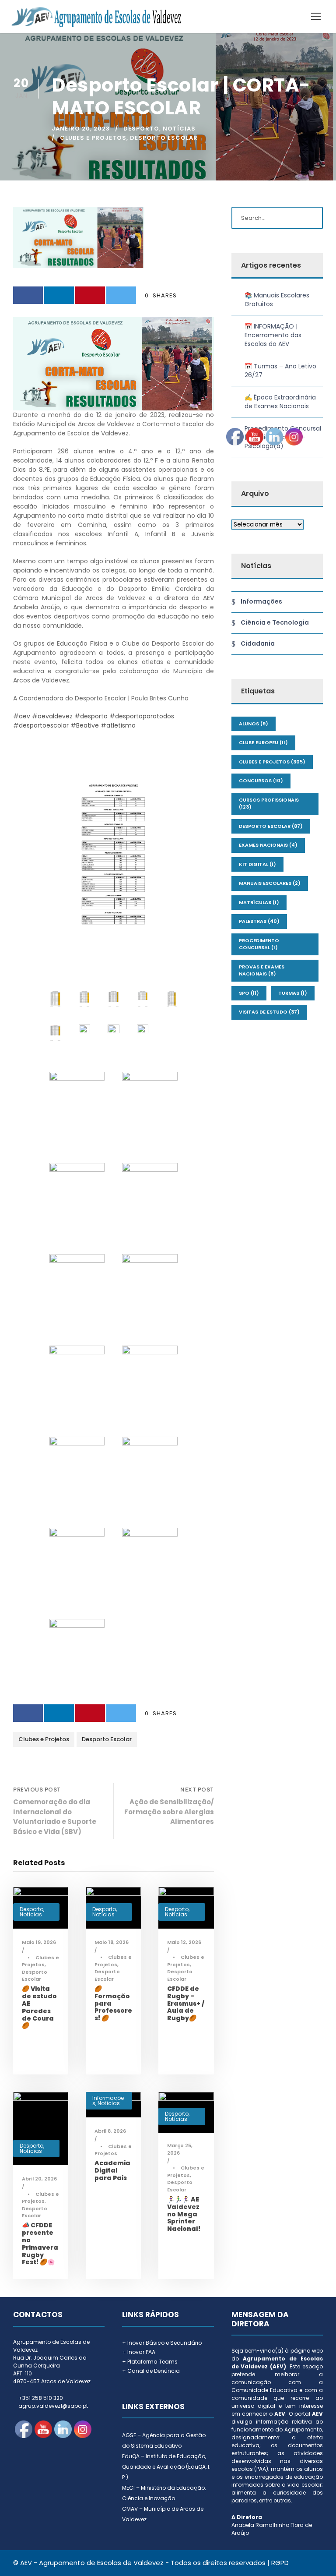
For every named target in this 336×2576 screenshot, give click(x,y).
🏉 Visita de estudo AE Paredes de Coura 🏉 (39, 2007)
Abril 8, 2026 (110, 2131)
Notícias (179, 129)
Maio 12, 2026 (184, 1942)
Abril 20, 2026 (39, 2179)
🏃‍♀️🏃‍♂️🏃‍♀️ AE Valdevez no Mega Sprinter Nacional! (184, 2214)
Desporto (141, 129)
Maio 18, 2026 (112, 1942)
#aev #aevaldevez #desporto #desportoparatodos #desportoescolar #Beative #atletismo (94, 721)
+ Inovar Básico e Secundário (162, 2343)
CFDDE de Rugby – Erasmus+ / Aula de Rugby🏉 (186, 2003)
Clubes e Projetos (93, 138)
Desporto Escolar (164, 138)
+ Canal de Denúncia (151, 2371)
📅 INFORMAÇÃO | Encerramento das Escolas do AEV (273, 335)
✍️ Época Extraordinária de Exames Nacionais (280, 402)
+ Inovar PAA (139, 2352)
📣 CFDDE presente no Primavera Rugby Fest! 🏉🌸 (40, 2244)
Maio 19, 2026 (39, 1942)
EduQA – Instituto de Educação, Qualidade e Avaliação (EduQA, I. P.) (166, 2467)
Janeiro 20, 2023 (81, 129)
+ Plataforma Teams (150, 2362)
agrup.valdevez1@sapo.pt (53, 2406)
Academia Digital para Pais (112, 2170)
